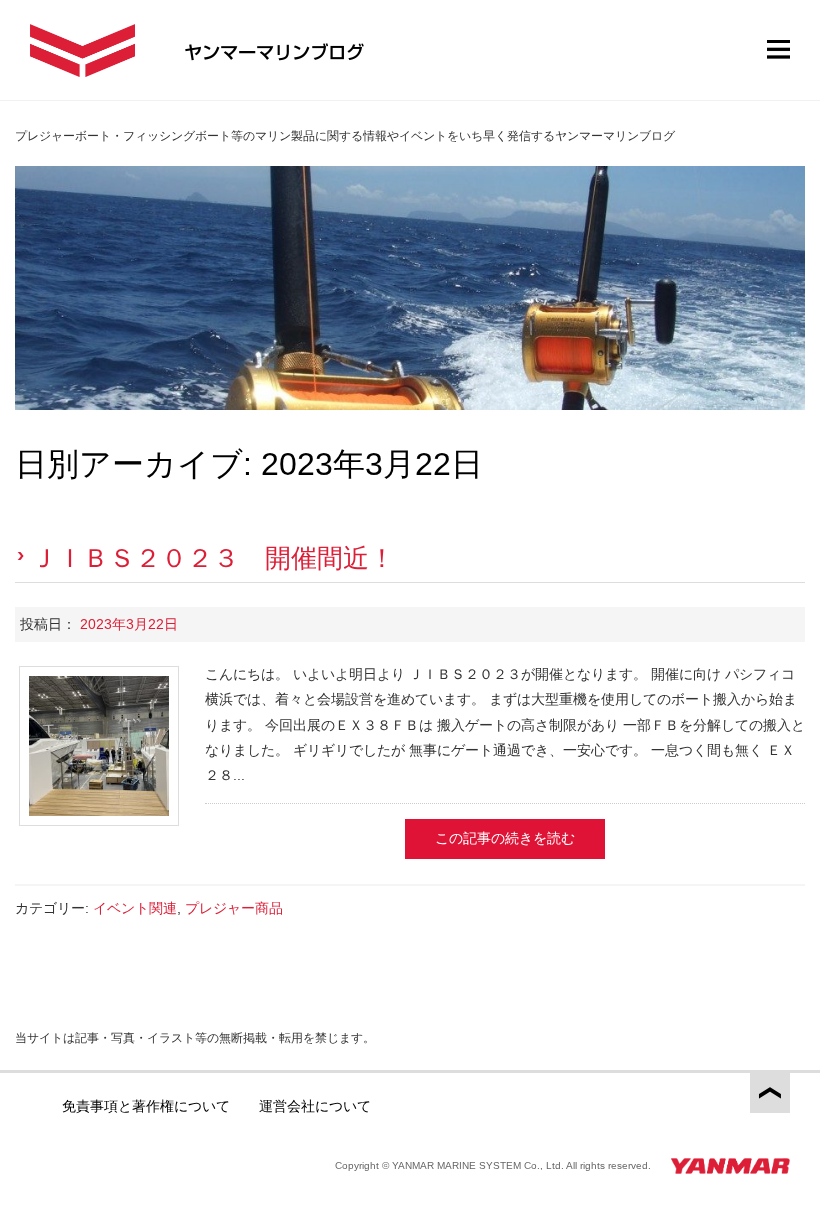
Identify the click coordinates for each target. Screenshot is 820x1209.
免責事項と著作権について (146, 1106)
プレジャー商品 (234, 908)
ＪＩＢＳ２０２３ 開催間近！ (213, 558)
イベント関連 (135, 908)
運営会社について (315, 1106)
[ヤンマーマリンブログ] (82, 50)
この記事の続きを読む (505, 838)
